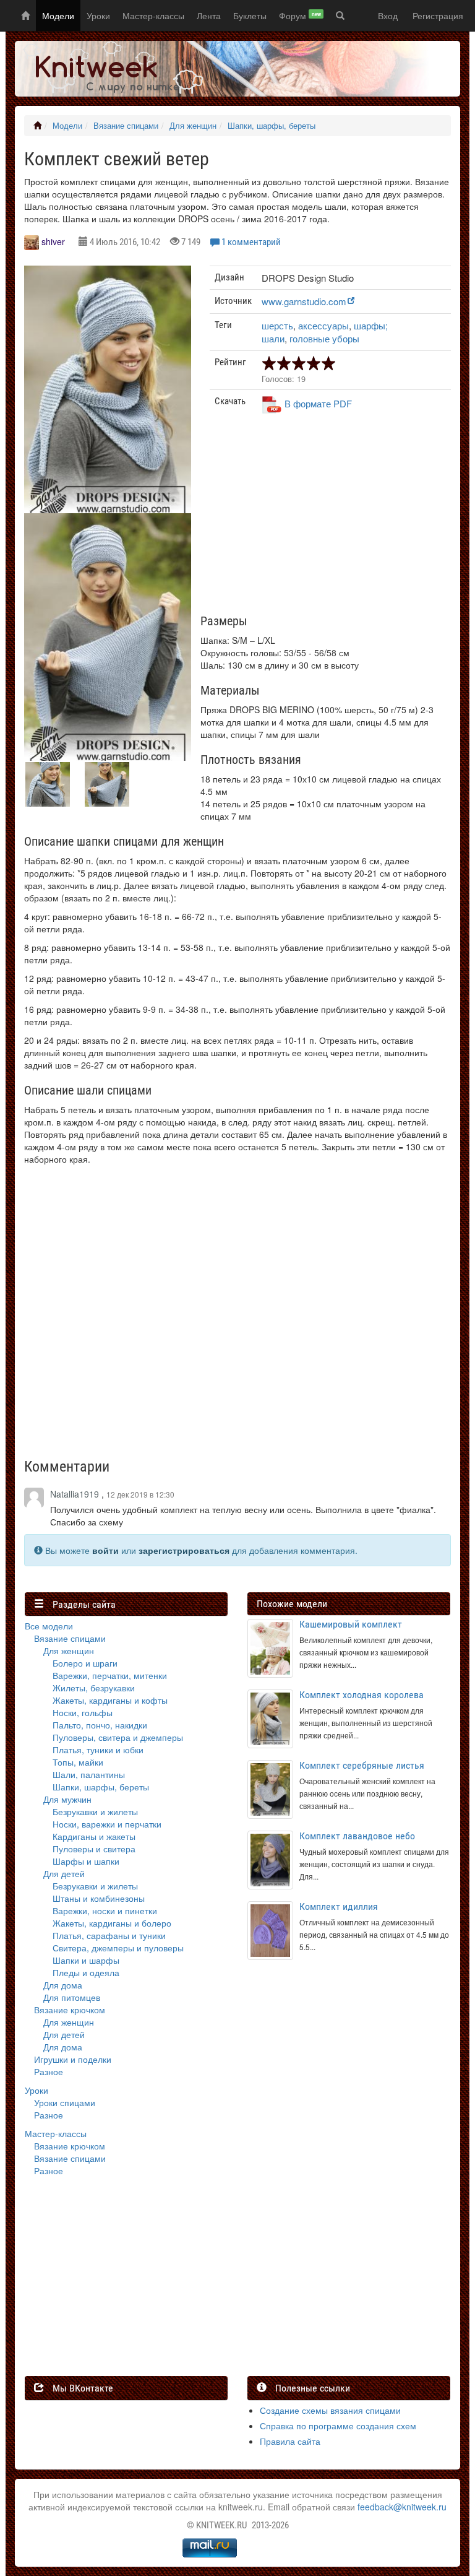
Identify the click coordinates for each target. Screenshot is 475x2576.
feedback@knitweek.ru (402, 2507)
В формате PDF (318, 403)
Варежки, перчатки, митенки (110, 1675)
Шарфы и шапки (86, 1861)
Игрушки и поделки (73, 2059)
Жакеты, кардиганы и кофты (110, 1700)
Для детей (64, 1873)
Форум (300, 15)
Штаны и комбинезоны (99, 1898)
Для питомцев (72, 1997)
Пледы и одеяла (86, 1972)
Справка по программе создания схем (338, 2426)
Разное (49, 2071)
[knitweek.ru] (111, 69)
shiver (53, 241)
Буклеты (250, 15)
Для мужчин (67, 1799)
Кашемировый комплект (351, 1624)
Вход (388, 15)
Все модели (49, 1626)
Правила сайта (290, 2441)
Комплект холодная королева (362, 1695)
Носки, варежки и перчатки (107, 1824)
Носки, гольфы (83, 1712)
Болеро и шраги (85, 1663)
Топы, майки (78, 1762)
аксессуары (323, 325)
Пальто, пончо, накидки (100, 1725)
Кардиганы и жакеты (94, 1836)
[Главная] (37, 126)
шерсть (277, 325)
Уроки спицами (65, 2102)
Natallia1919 (75, 1494)
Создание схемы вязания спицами (330, 2410)
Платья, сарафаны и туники (109, 1935)
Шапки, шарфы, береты (272, 126)
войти (105, 1550)
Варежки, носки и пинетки (105, 1910)
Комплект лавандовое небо (357, 1836)
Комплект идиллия (339, 1906)
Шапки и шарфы (86, 1960)
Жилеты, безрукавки (94, 1688)
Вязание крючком (70, 2010)
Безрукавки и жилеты (95, 1811)
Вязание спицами (126, 126)
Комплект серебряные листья (362, 1765)
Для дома (63, 1985)
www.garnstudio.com (304, 301)
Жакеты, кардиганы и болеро (112, 1923)
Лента (209, 15)
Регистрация (438, 15)
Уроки (98, 15)
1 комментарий (251, 242)
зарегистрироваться (184, 1550)
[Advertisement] (330, 519)
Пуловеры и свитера (94, 1849)
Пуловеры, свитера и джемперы (118, 1737)
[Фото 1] (108, 643)
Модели (58, 15)
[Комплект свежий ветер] (108, 395)
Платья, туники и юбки (98, 1750)
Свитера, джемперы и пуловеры (118, 1948)
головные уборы (324, 338)
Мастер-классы (153, 15)
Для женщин (193, 126)
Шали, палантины (89, 1774)
